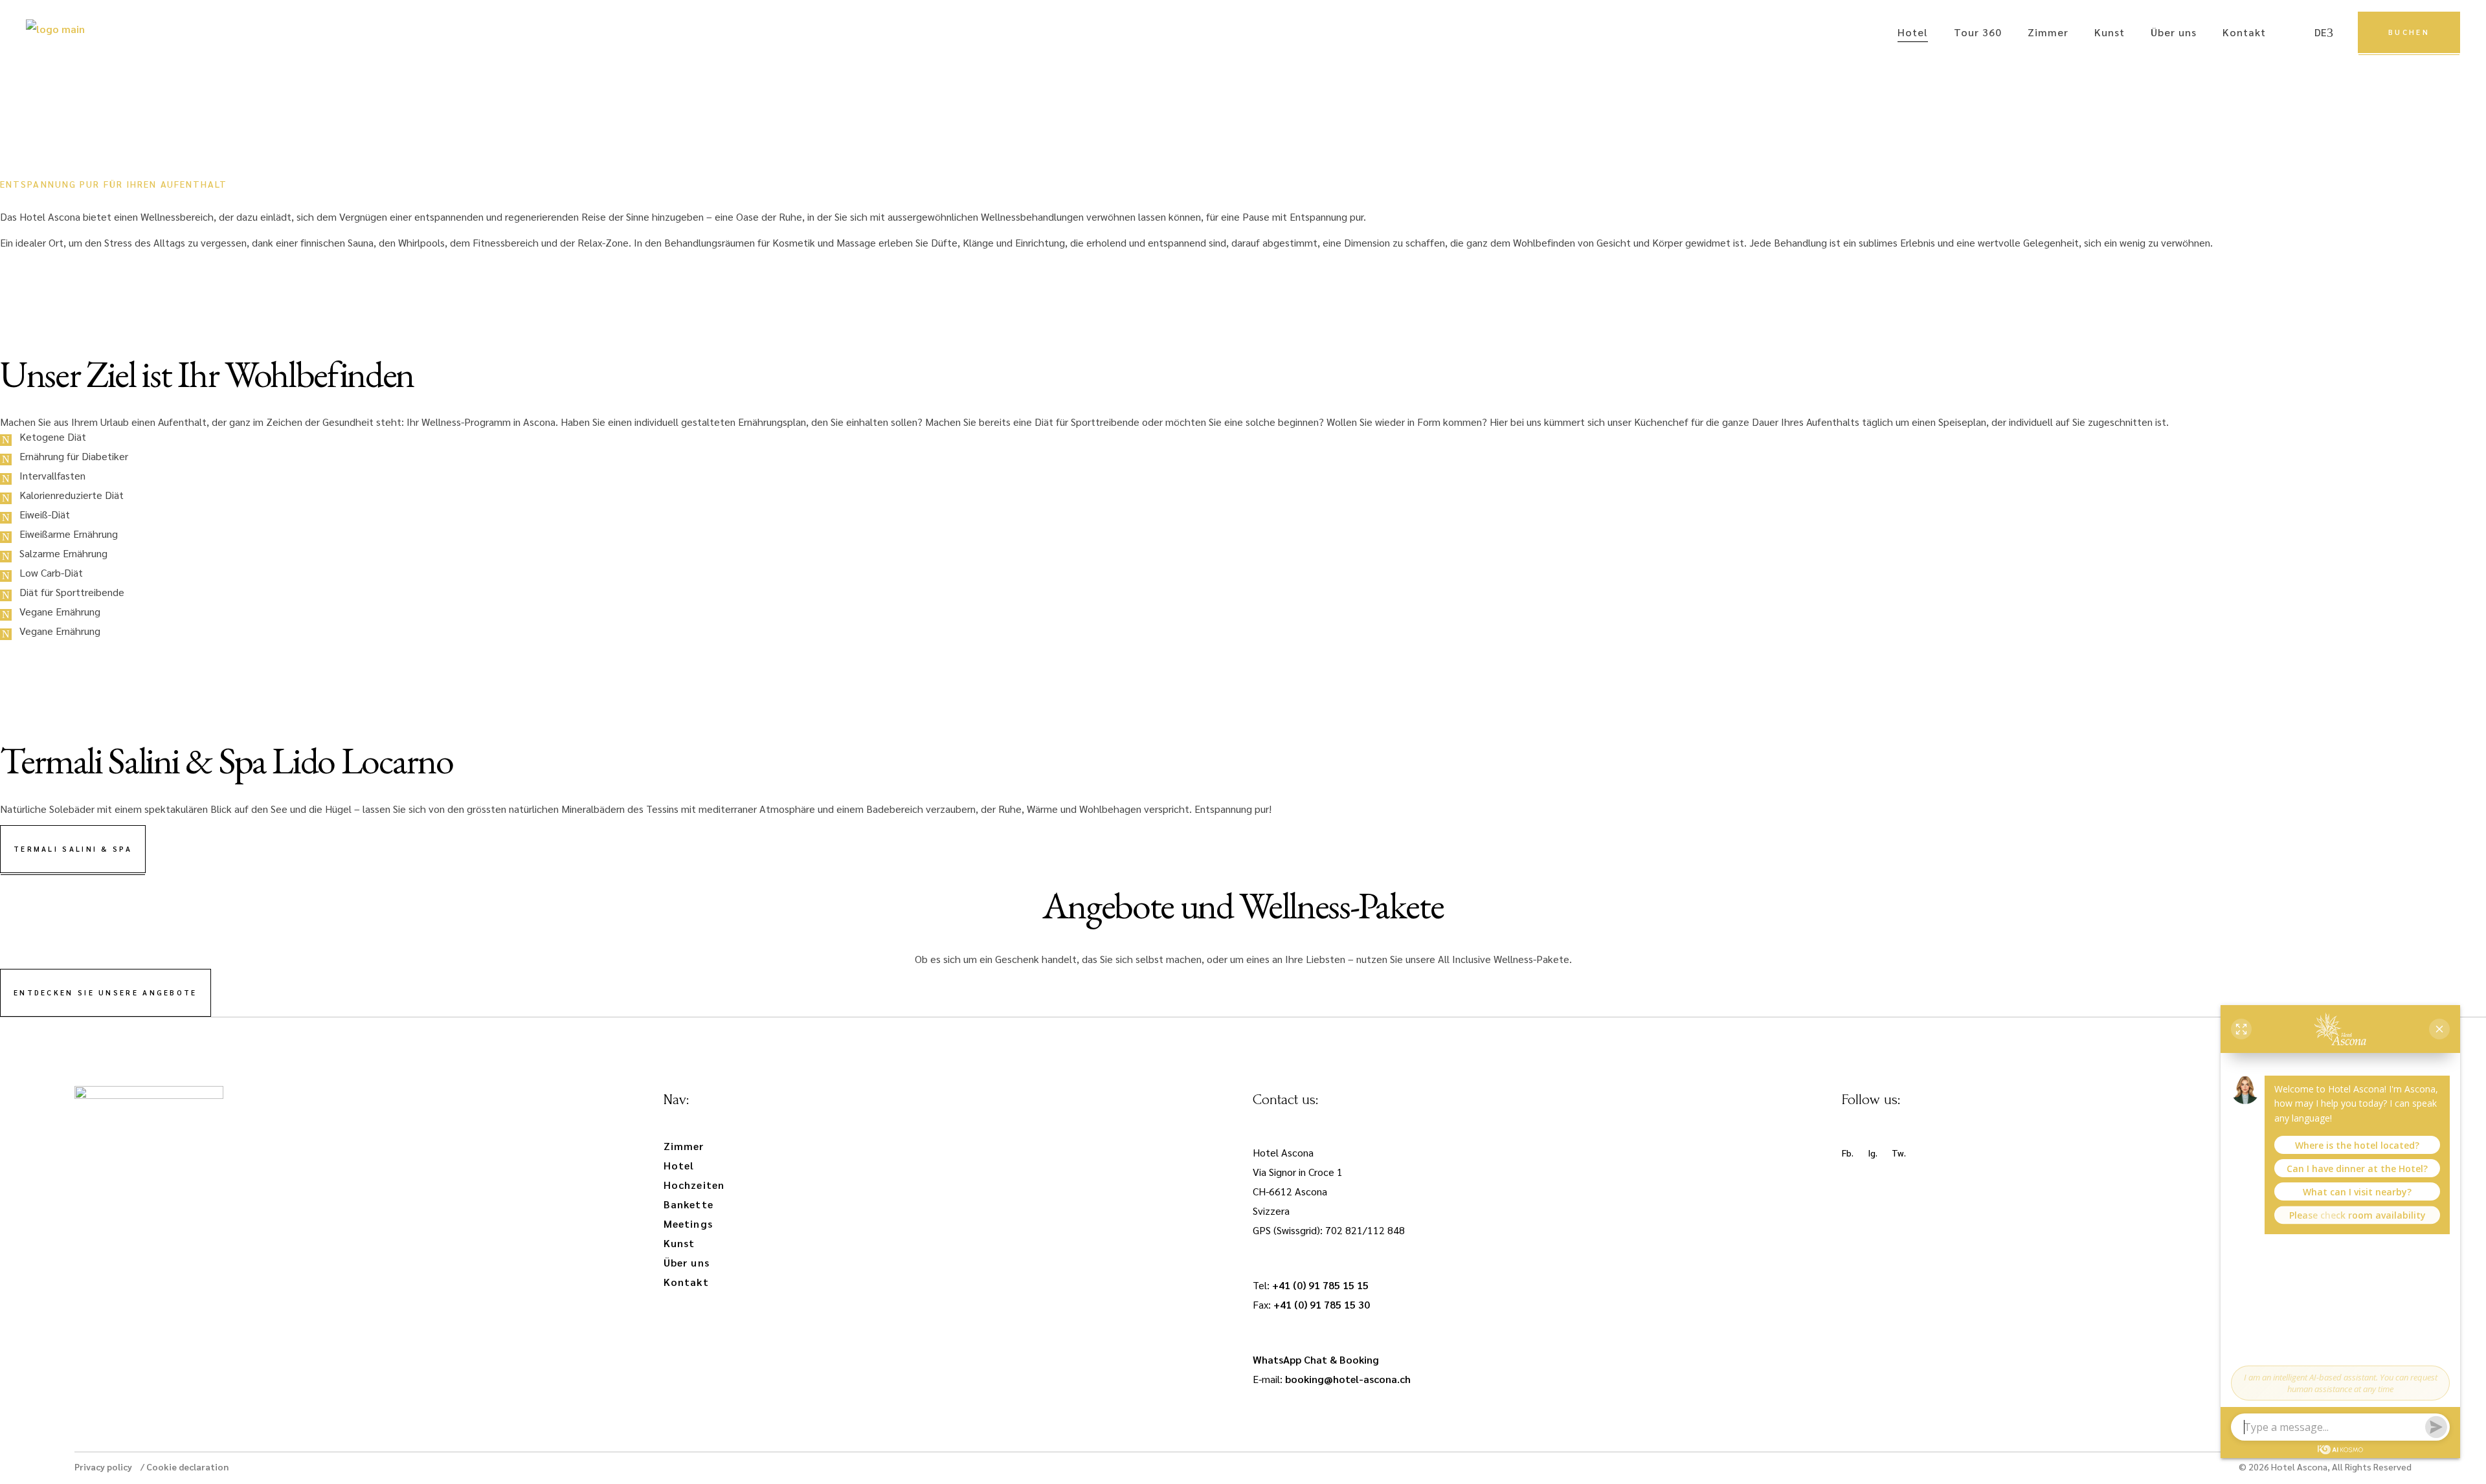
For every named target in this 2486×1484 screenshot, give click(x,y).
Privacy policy (103, 1467)
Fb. (1848, 1153)
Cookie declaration (187, 1467)
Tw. (1899, 1153)
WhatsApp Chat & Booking (1316, 1359)
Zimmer (684, 1146)
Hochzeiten (694, 1185)
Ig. (1873, 1153)
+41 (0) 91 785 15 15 (1320, 1285)
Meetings (688, 1224)
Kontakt (686, 1282)
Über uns (687, 1262)
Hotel (679, 1165)
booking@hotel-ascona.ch (1348, 1379)
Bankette (689, 1204)
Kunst (679, 1243)
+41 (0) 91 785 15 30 (1322, 1304)
